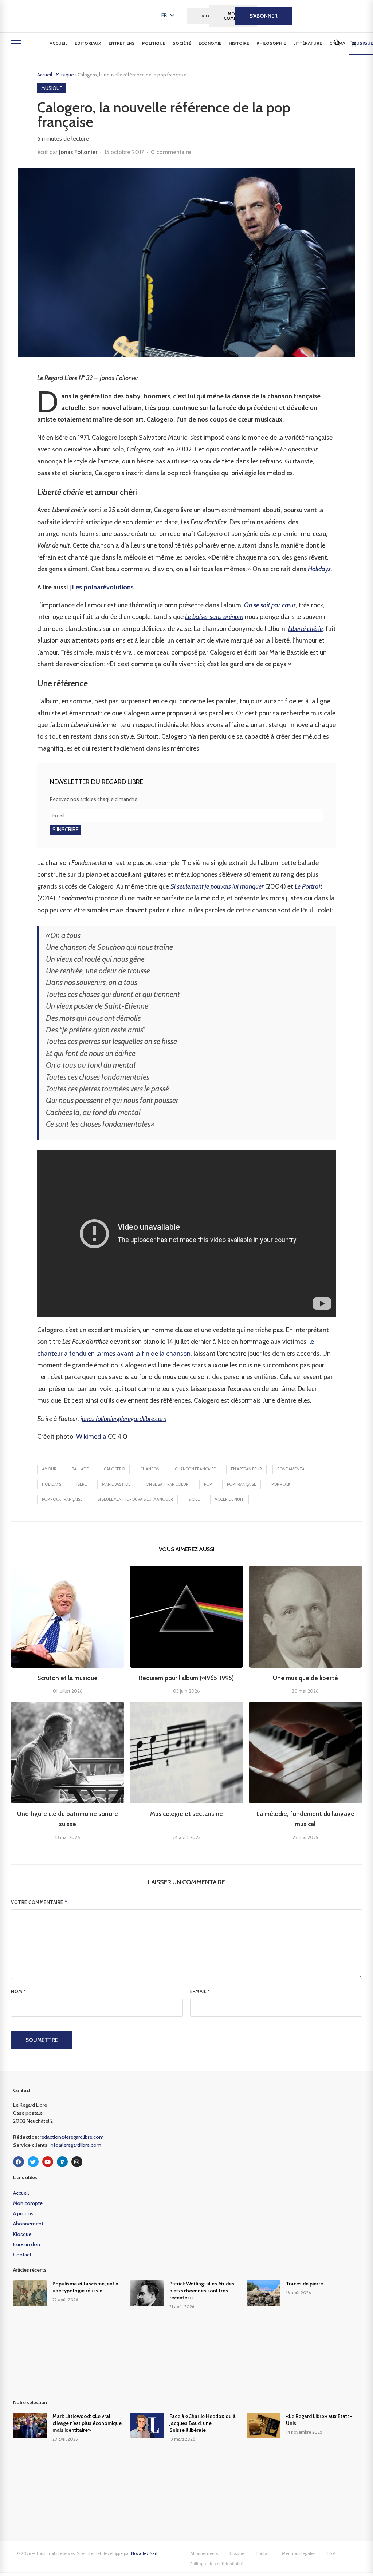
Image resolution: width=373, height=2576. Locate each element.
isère (82, 1484)
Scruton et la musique (68, 1678)
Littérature (308, 43)
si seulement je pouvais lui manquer (135, 1499)
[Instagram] (77, 2162)
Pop (208, 1484)
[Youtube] (48, 2162)
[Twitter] (33, 2162)
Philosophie (271, 43)
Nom (19, 1991)
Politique (154, 43)
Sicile (194, 1499)
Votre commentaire (39, 1902)
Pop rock (281, 1484)
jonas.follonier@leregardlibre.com (123, 1419)
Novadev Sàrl (144, 2553)
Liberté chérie (305, 629)
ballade (80, 1469)
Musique (65, 75)
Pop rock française (62, 1499)
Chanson (150, 1469)
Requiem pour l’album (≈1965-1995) (186, 1678)
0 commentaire (171, 152)
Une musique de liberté (305, 1678)
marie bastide (116, 1484)
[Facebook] (19, 2162)
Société (182, 43)
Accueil (58, 43)
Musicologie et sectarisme (186, 1814)
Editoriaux (88, 43)
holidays (52, 1484)
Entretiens (122, 43)
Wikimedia (91, 1437)
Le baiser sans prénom (214, 617)
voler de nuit (229, 1499)
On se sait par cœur (270, 605)
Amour (49, 1469)
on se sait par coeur (167, 1484)
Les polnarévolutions (103, 587)
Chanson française (195, 1469)
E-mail (200, 1991)
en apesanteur (246, 1469)
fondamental (292, 1469)
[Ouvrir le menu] (16, 44)
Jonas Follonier (78, 152)
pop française (242, 1484)
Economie (210, 43)
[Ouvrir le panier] (353, 44)
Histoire (239, 43)
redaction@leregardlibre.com (72, 2137)
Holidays (319, 569)
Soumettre (42, 2040)
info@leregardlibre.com (75, 2145)
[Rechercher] (337, 43)
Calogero (114, 1469)
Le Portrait (308, 886)
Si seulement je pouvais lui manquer (217, 886)
